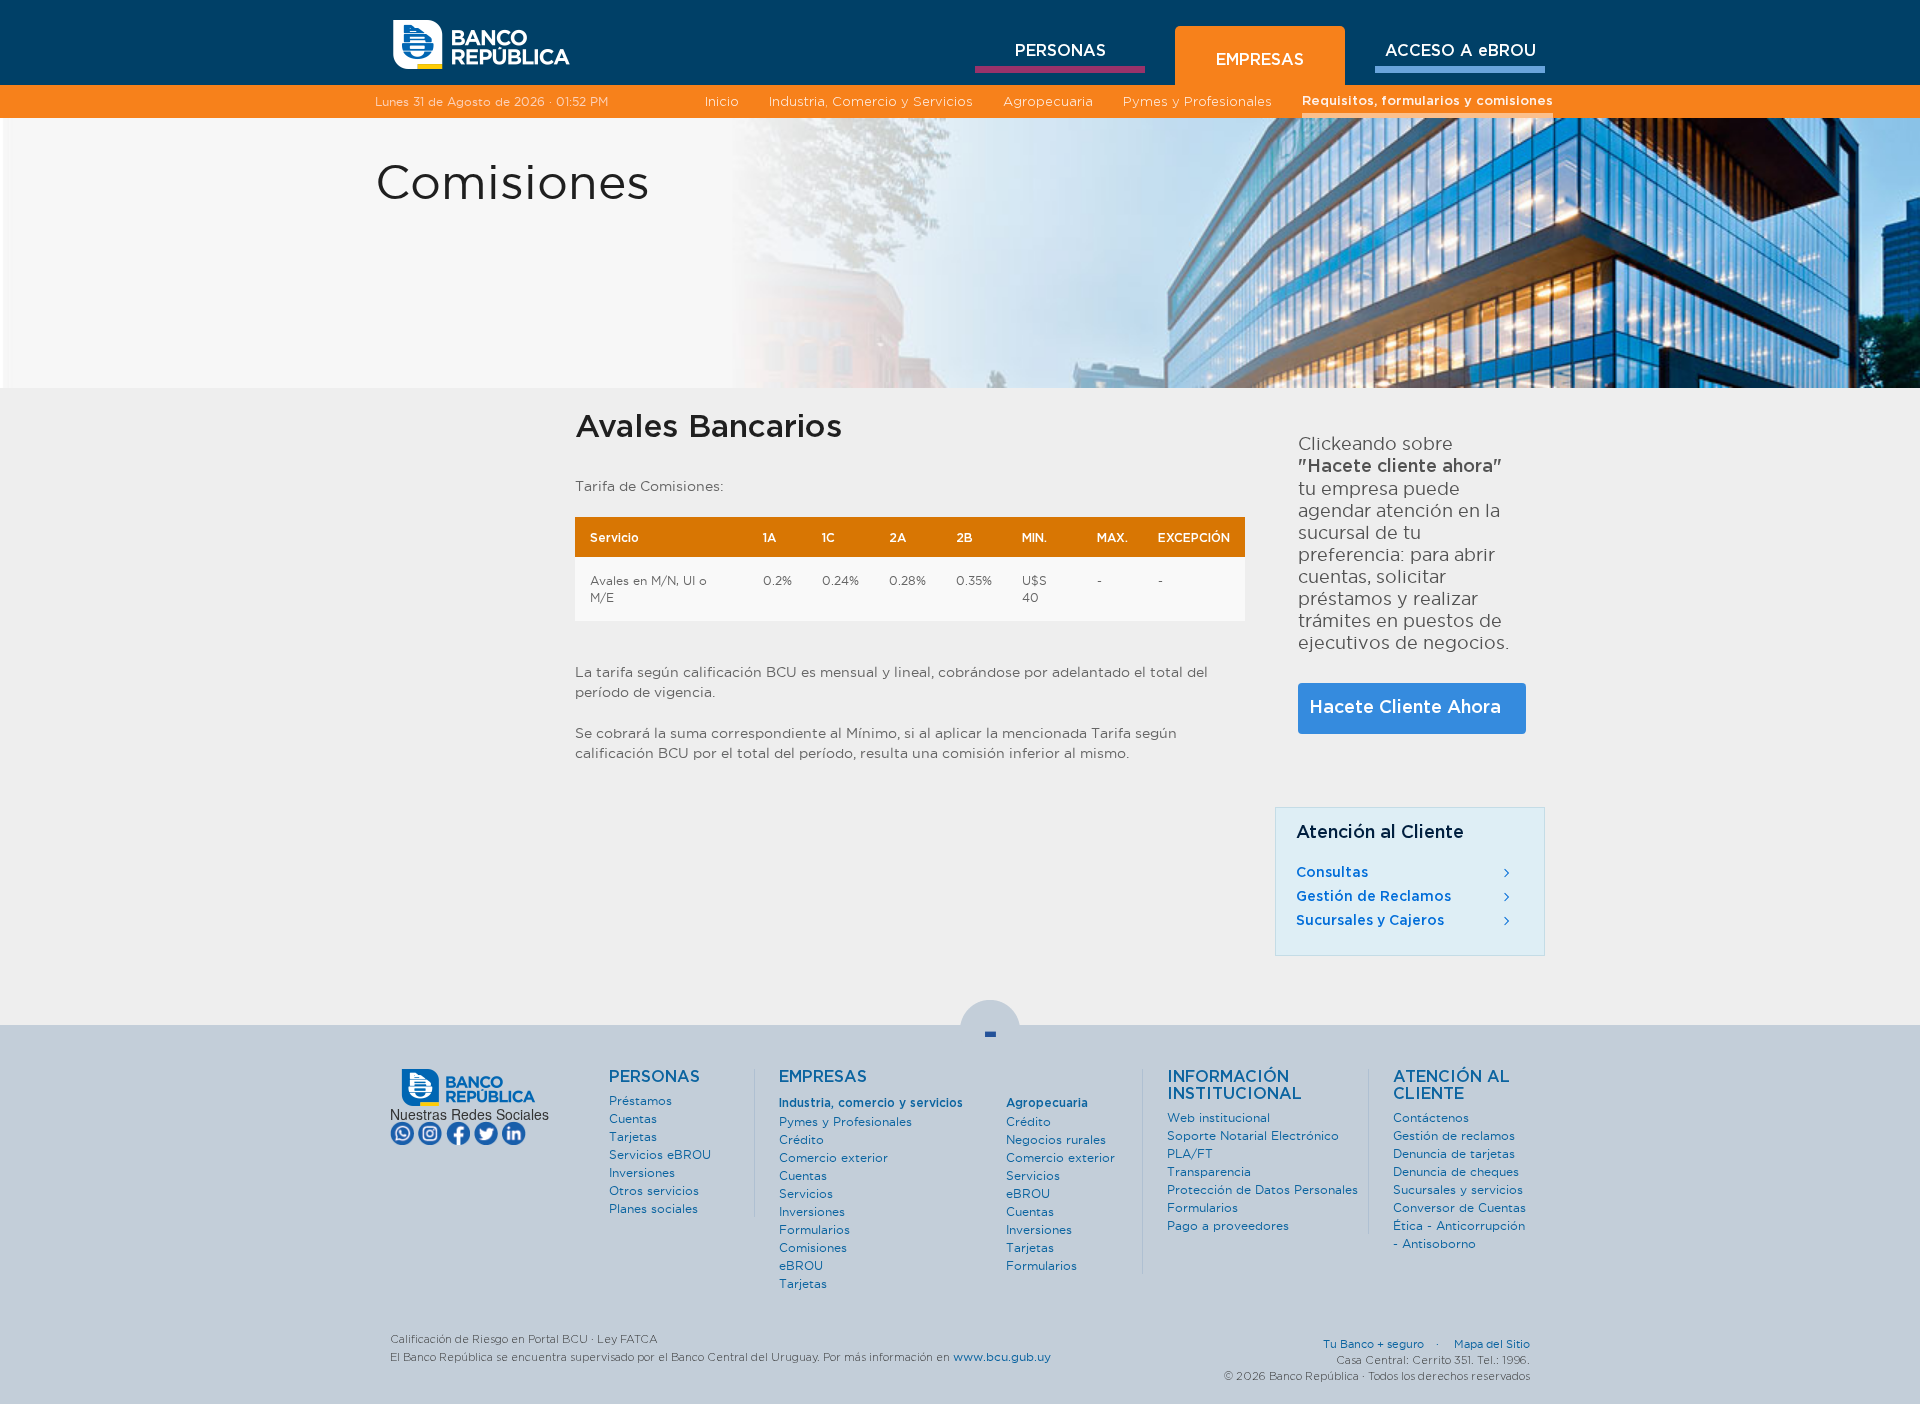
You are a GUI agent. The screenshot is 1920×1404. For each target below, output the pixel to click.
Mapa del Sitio (1492, 1344)
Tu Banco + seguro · (1387, 1344)
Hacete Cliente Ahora (1405, 708)
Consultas (1332, 873)
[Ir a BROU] (481, 45)
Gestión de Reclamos (1373, 897)
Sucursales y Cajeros (1370, 921)
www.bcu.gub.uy (1002, 1356)
